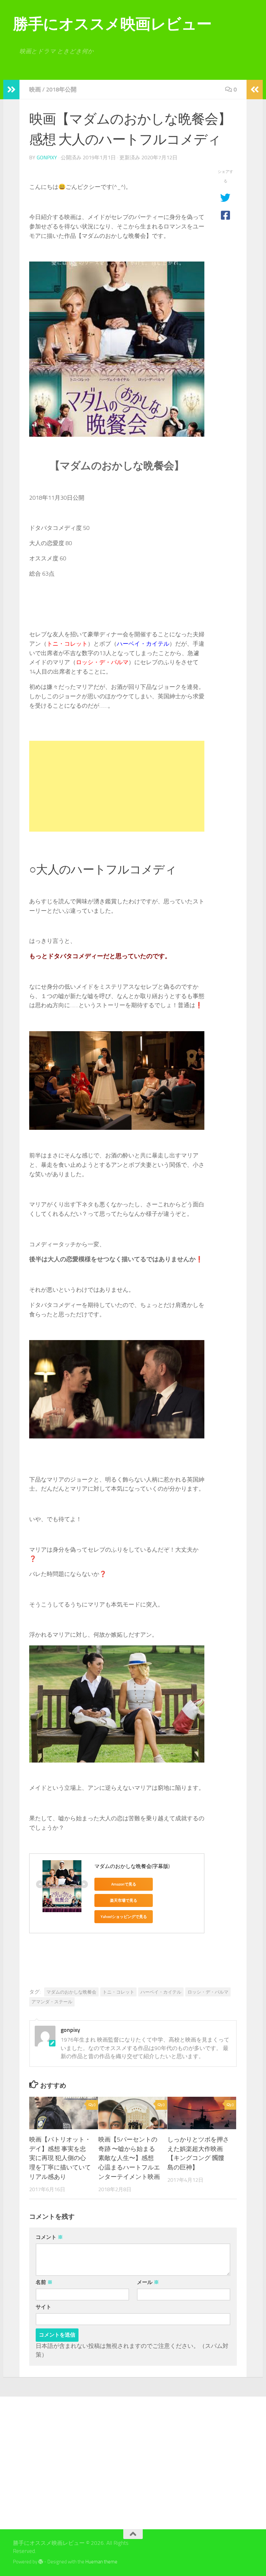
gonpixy (47, 158)
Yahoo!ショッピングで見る (124, 1917)
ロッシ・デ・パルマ (208, 1992)
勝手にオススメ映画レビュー (112, 24)
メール (148, 2282)
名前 (44, 2282)
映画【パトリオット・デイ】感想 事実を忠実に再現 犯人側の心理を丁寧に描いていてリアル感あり (60, 2158)
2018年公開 (61, 90)
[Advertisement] (117, 786)
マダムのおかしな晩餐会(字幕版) (132, 1866)
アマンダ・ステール (52, 2002)
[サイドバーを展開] (11, 90)
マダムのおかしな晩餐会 (71, 1992)
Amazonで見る (124, 1884)
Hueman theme (101, 2562)
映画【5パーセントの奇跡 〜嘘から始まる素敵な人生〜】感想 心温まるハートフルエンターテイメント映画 (129, 2158)
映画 (35, 90)
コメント (49, 2237)
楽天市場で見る (124, 1900)
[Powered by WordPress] (41, 2562)
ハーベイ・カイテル (161, 1992)
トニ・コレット (118, 1992)
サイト (43, 2307)
